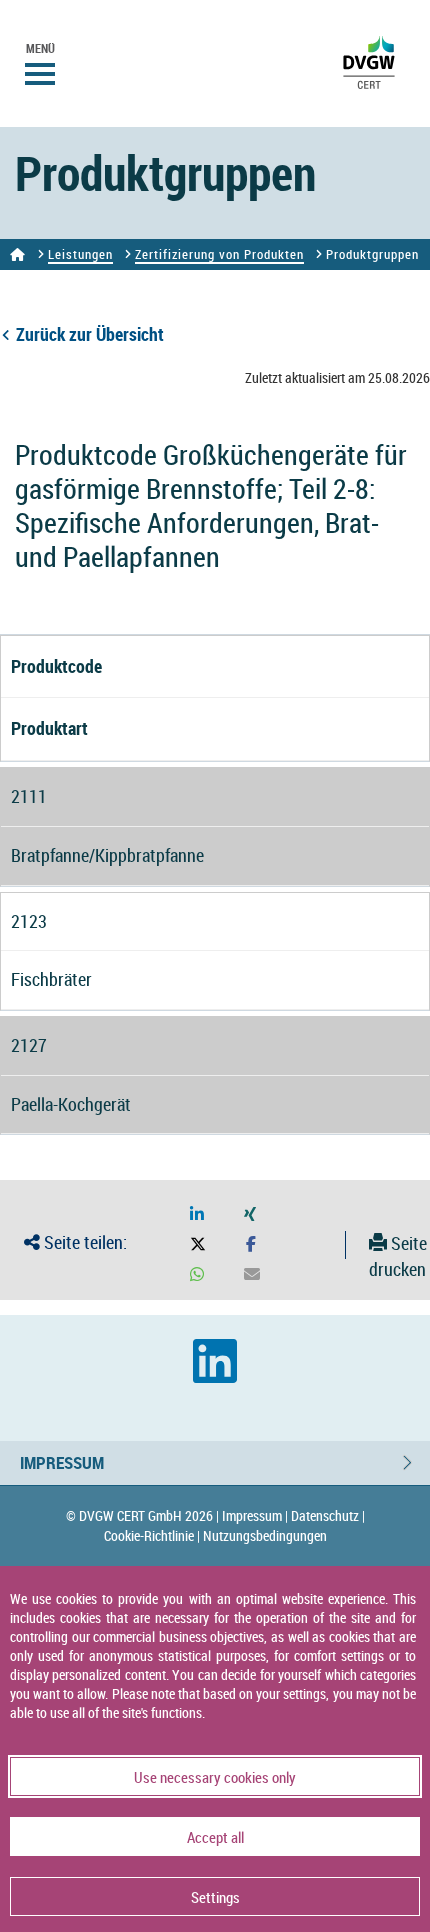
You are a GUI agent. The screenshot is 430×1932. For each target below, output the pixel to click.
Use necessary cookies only (215, 1777)
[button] (197, 1214)
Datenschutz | (328, 1515)
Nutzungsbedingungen (265, 1535)
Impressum (62, 1462)
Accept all (215, 1837)
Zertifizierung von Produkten (219, 254)
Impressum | (255, 1515)
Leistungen (80, 254)
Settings (215, 1897)
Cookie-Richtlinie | (152, 1535)
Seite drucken (398, 1256)
